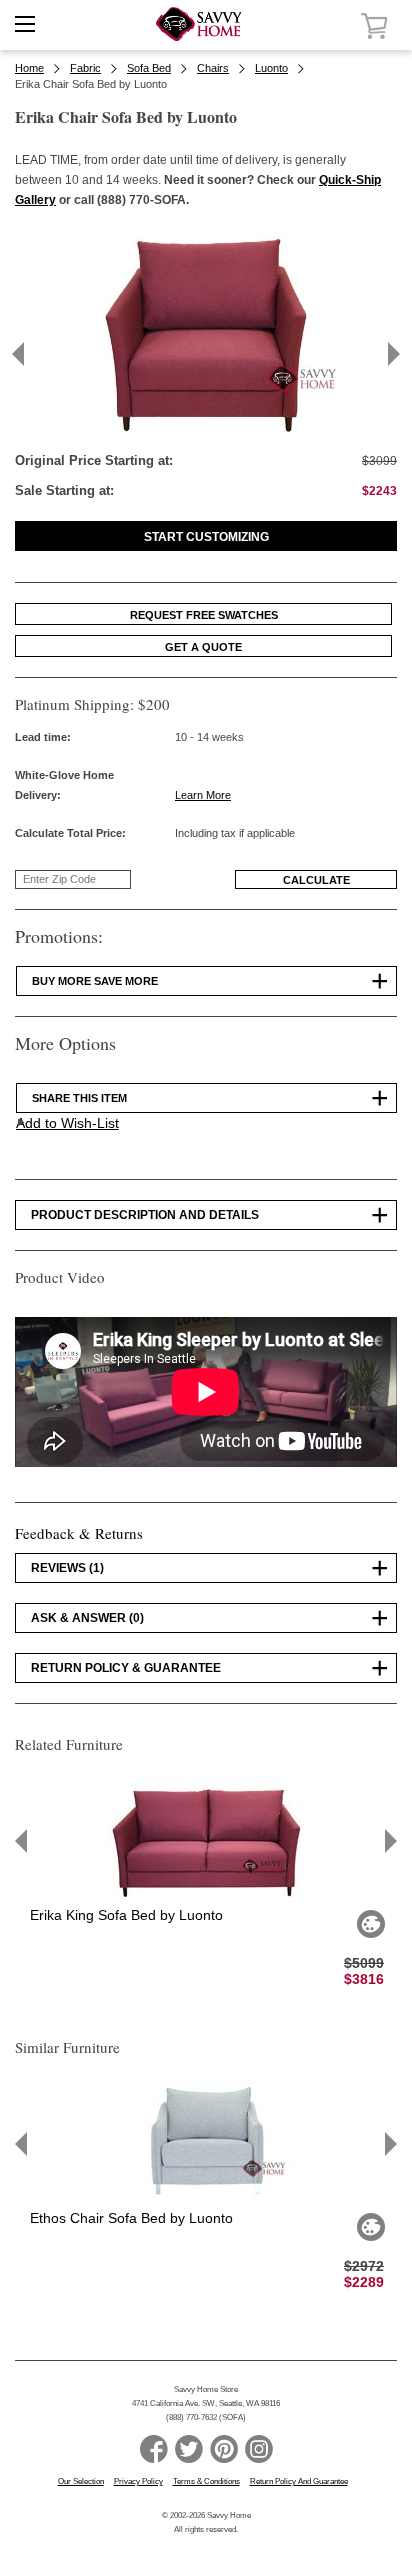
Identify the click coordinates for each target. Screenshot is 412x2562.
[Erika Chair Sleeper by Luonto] (206, 429)
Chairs (213, 68)
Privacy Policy (138, 2481)
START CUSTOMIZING (206, 537)
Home (29, 68)
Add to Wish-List (67, 1123)
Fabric (85, 68)
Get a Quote (203, 647)
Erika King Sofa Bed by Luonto (126, 1915)
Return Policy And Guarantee (299, 2481)
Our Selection (81, 2481)
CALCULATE (316, 880)
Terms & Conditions (206, 2481)
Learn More (203, 795)
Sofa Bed (149, 68)
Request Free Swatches (204, 615)
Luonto (271, 68)
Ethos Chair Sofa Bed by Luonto (131, 2218)
